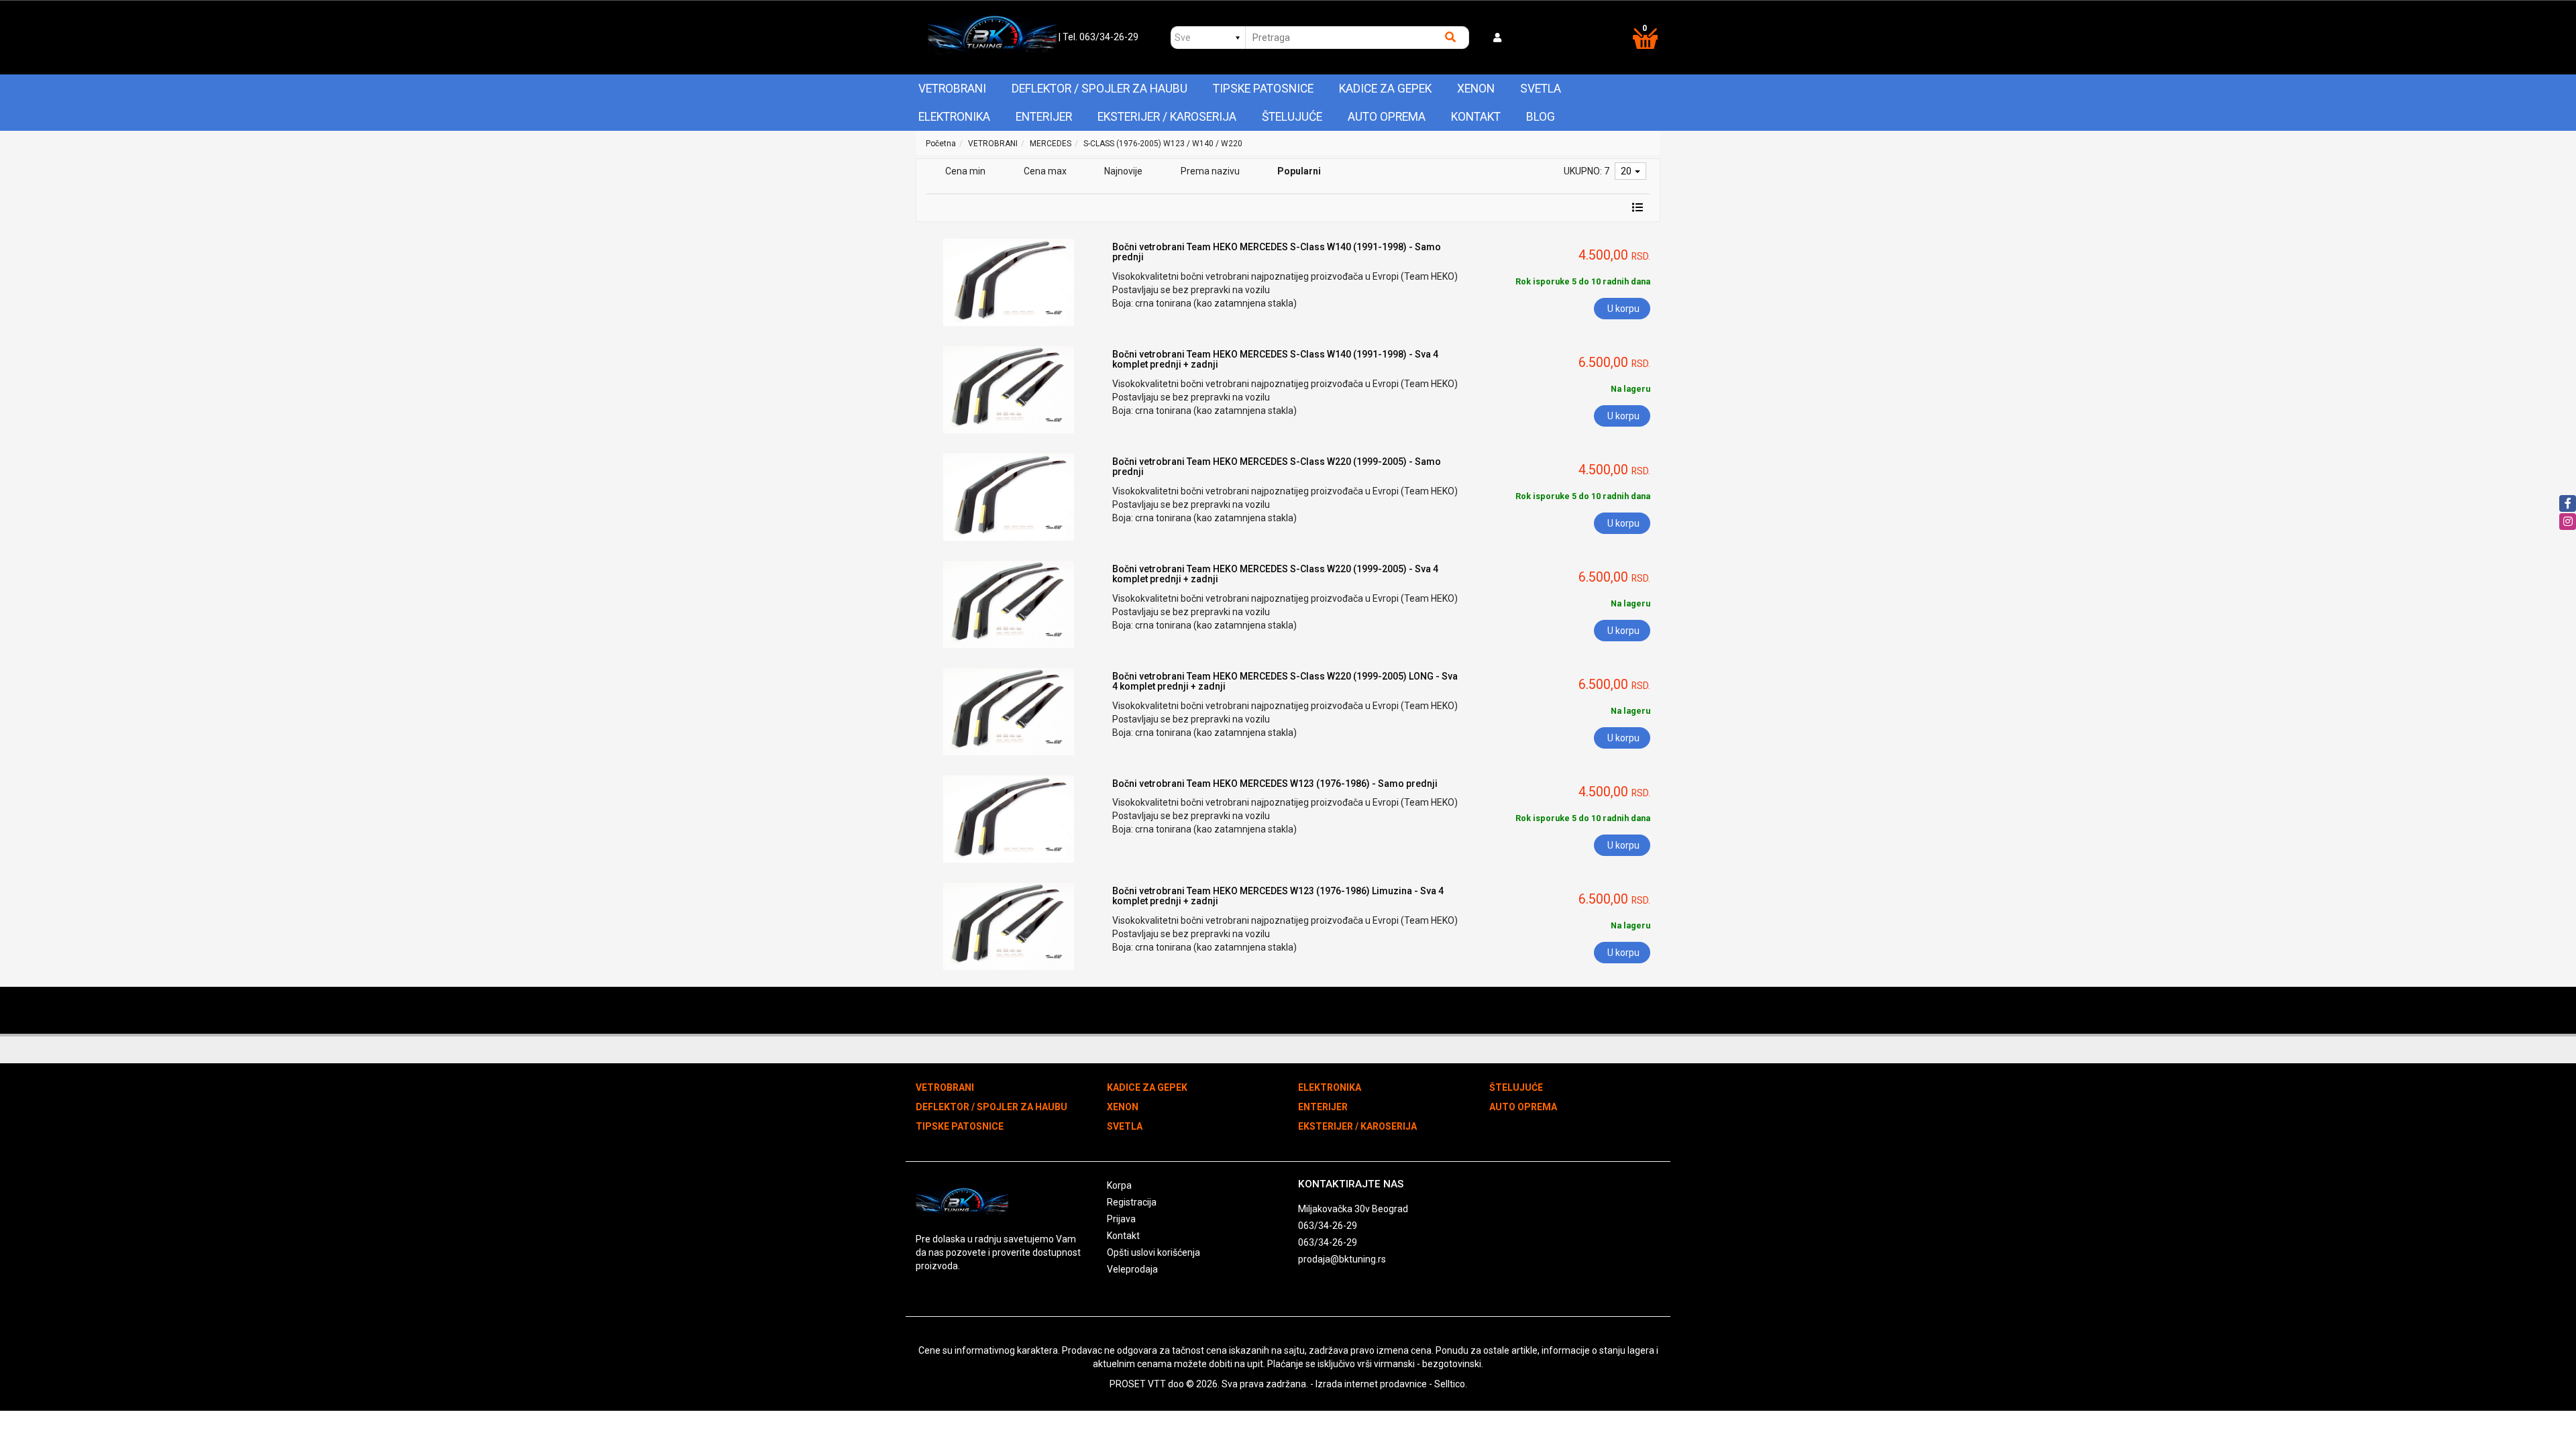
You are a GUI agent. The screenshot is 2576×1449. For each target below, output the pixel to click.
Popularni (1299, 171)
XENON (1476, 89)
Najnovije (1123, 171)
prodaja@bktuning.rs (1342, 1259)
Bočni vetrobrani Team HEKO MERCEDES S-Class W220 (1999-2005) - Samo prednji (1277, 467)
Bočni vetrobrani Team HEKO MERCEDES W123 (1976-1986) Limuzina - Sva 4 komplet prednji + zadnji (1278, 896)
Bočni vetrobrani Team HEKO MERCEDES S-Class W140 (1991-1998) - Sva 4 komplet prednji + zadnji (1275, 359)
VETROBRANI (952, 89)
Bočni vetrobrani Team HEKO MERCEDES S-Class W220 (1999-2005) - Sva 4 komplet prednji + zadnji (1275, 574)
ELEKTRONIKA (954, 117)
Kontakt (1476, 117)
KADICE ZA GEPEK (1385, 89)
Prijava (1121, 1219)
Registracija (1132, 1202)
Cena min (965, 171)
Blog (1541, 117)
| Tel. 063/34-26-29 (1098, 37)
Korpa (1119, 1185)
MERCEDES (1051, 144)
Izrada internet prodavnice (1371, 1384)
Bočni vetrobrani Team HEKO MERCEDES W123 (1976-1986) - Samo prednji (1275, 784)
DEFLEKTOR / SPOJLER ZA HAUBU (1099, 89)
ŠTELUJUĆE (1292, 117)
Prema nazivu (1210, 171)
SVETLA (1541, 89)
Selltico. (1451, 1384)
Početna (941, 144)
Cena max (1045, 171)
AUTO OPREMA (1387, 117)
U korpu (1623, 309)
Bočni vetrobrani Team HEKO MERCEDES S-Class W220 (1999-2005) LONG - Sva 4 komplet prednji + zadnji (1285, 681)
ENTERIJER (1044, 117)
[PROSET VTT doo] (992, 38)
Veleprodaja (1132, 1269)
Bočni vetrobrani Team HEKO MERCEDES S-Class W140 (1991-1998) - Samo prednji (1277, 252)
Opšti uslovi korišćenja (1153, 1252)
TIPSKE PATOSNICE (1263, 89)
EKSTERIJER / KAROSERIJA (1167, 117)
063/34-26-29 (1328, 1226)
